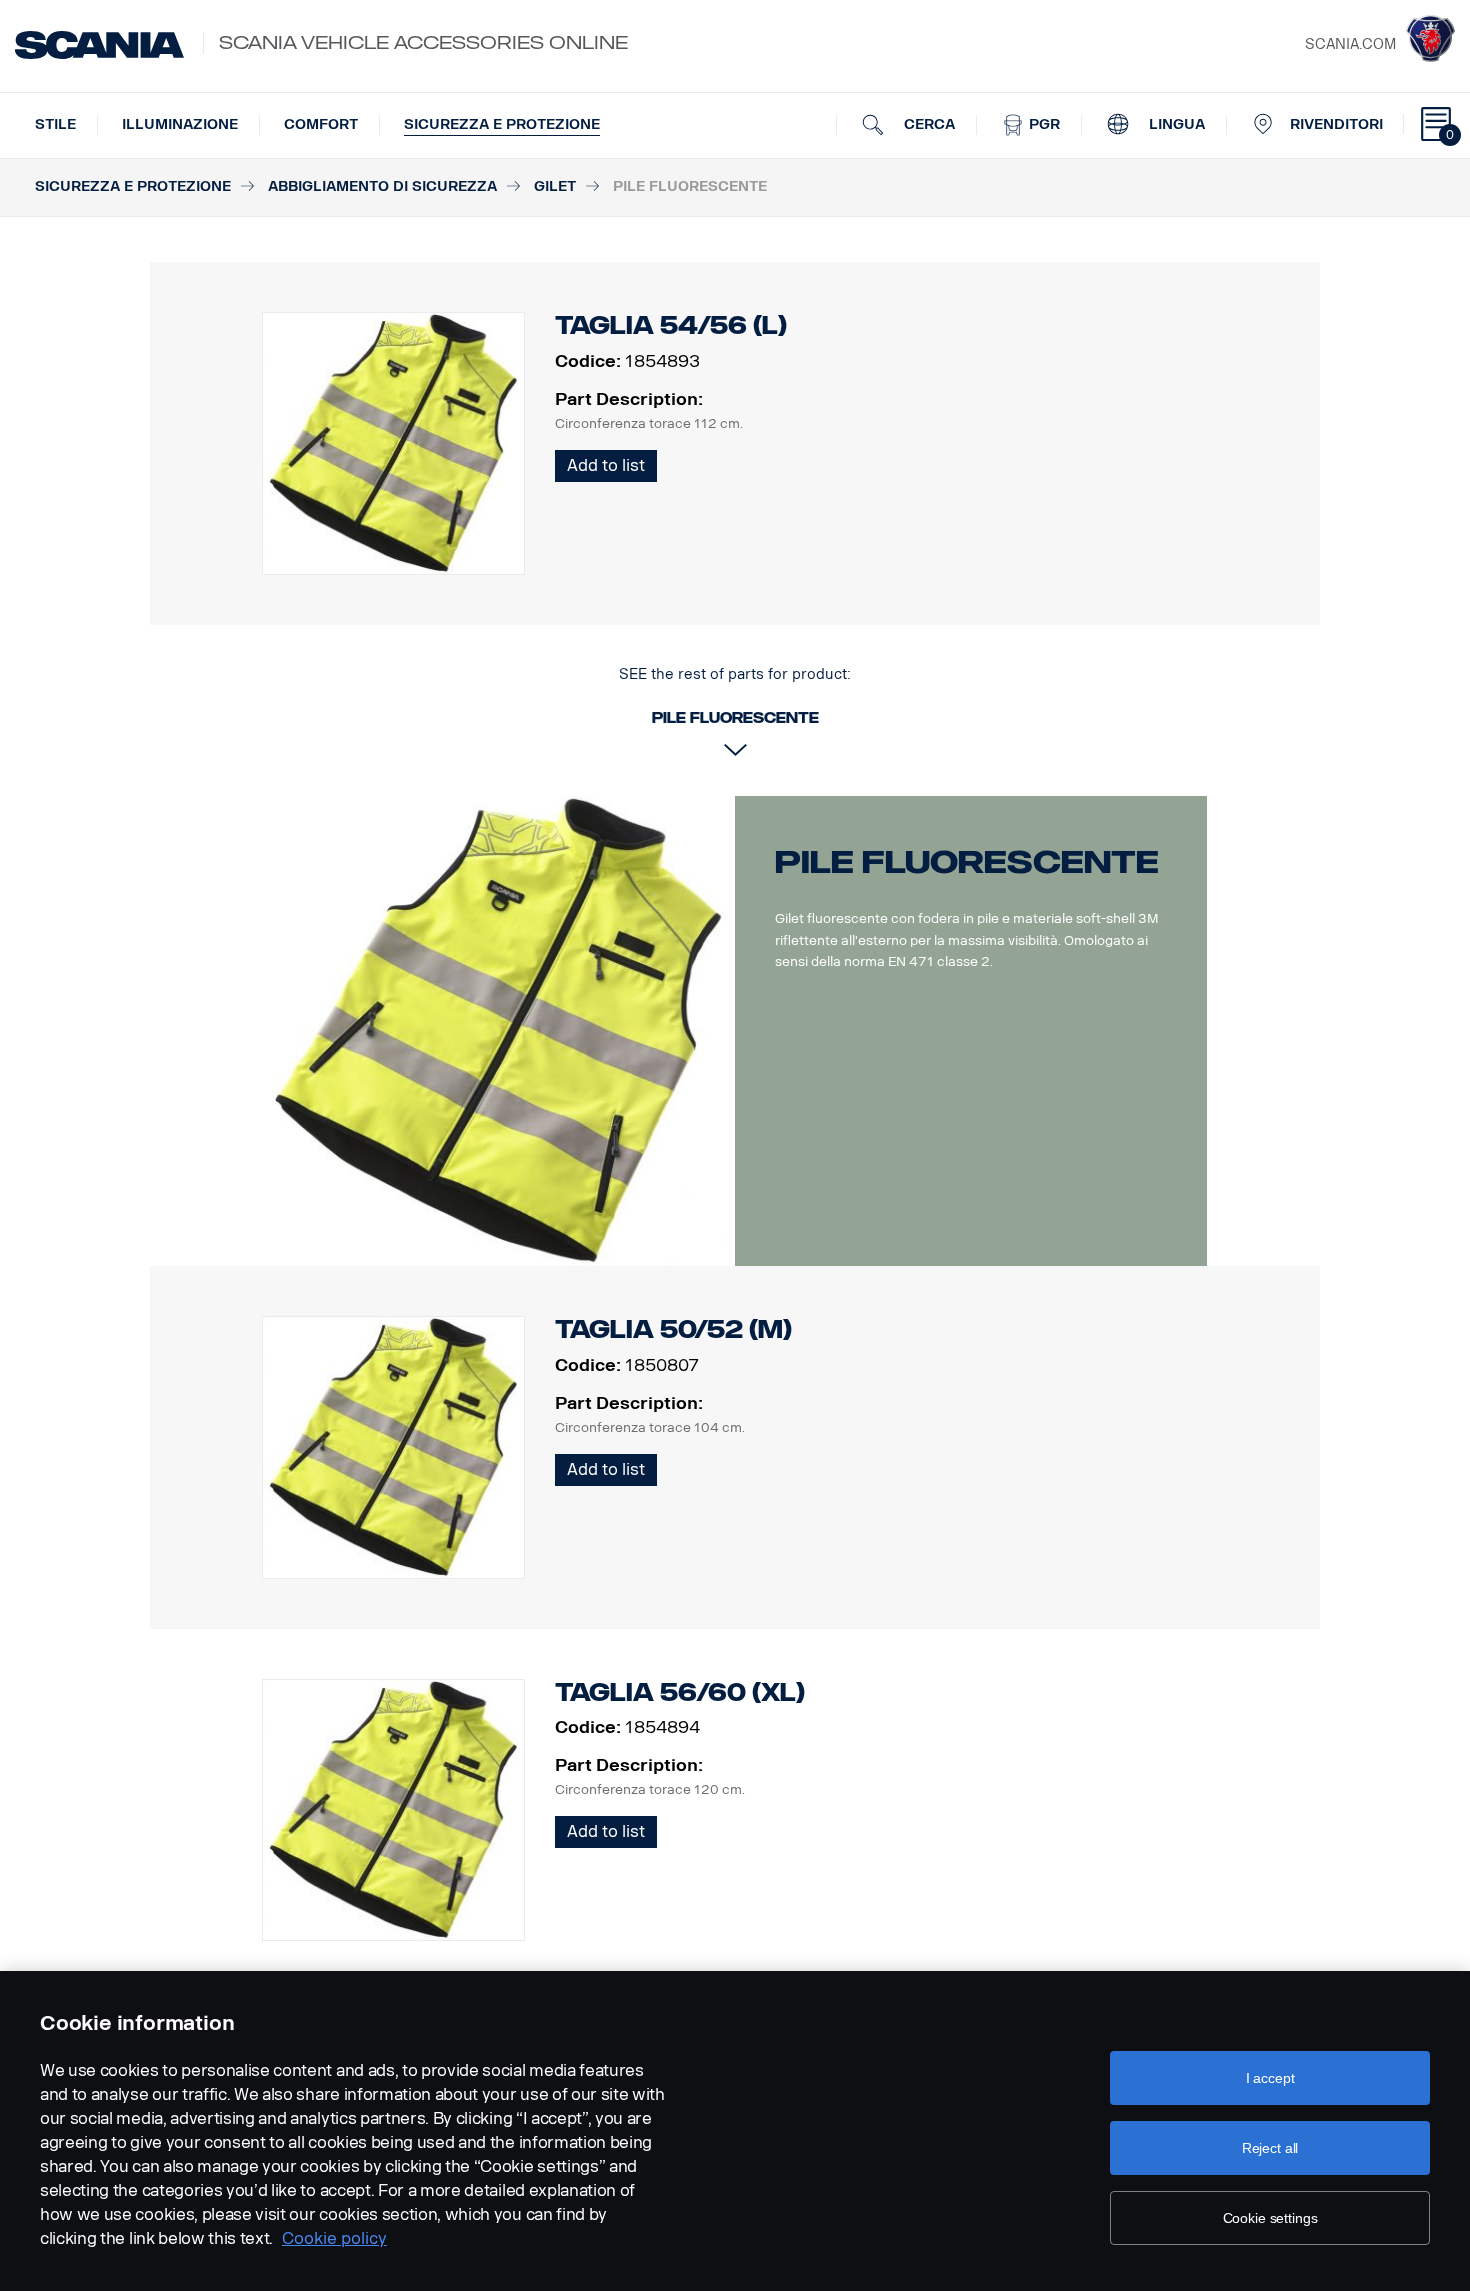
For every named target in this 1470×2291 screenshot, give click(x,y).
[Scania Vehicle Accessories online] (99, 45)
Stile (55, 124)
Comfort (321, 124)
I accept (1270, 2078)
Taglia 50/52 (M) (673, 1329)
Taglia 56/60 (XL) (680, 1692)
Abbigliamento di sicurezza (382, 186)
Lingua (1175, 124)
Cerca (927, 124)
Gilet (555, 186)
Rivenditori (1336, 124)
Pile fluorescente (967, 862)
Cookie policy (334, 2238)
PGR (1042, 124)
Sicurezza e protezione (502, 124)
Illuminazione (180, 124)
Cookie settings (1270, 2218)
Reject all (1270, 2148)
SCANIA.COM (1350, 44)
